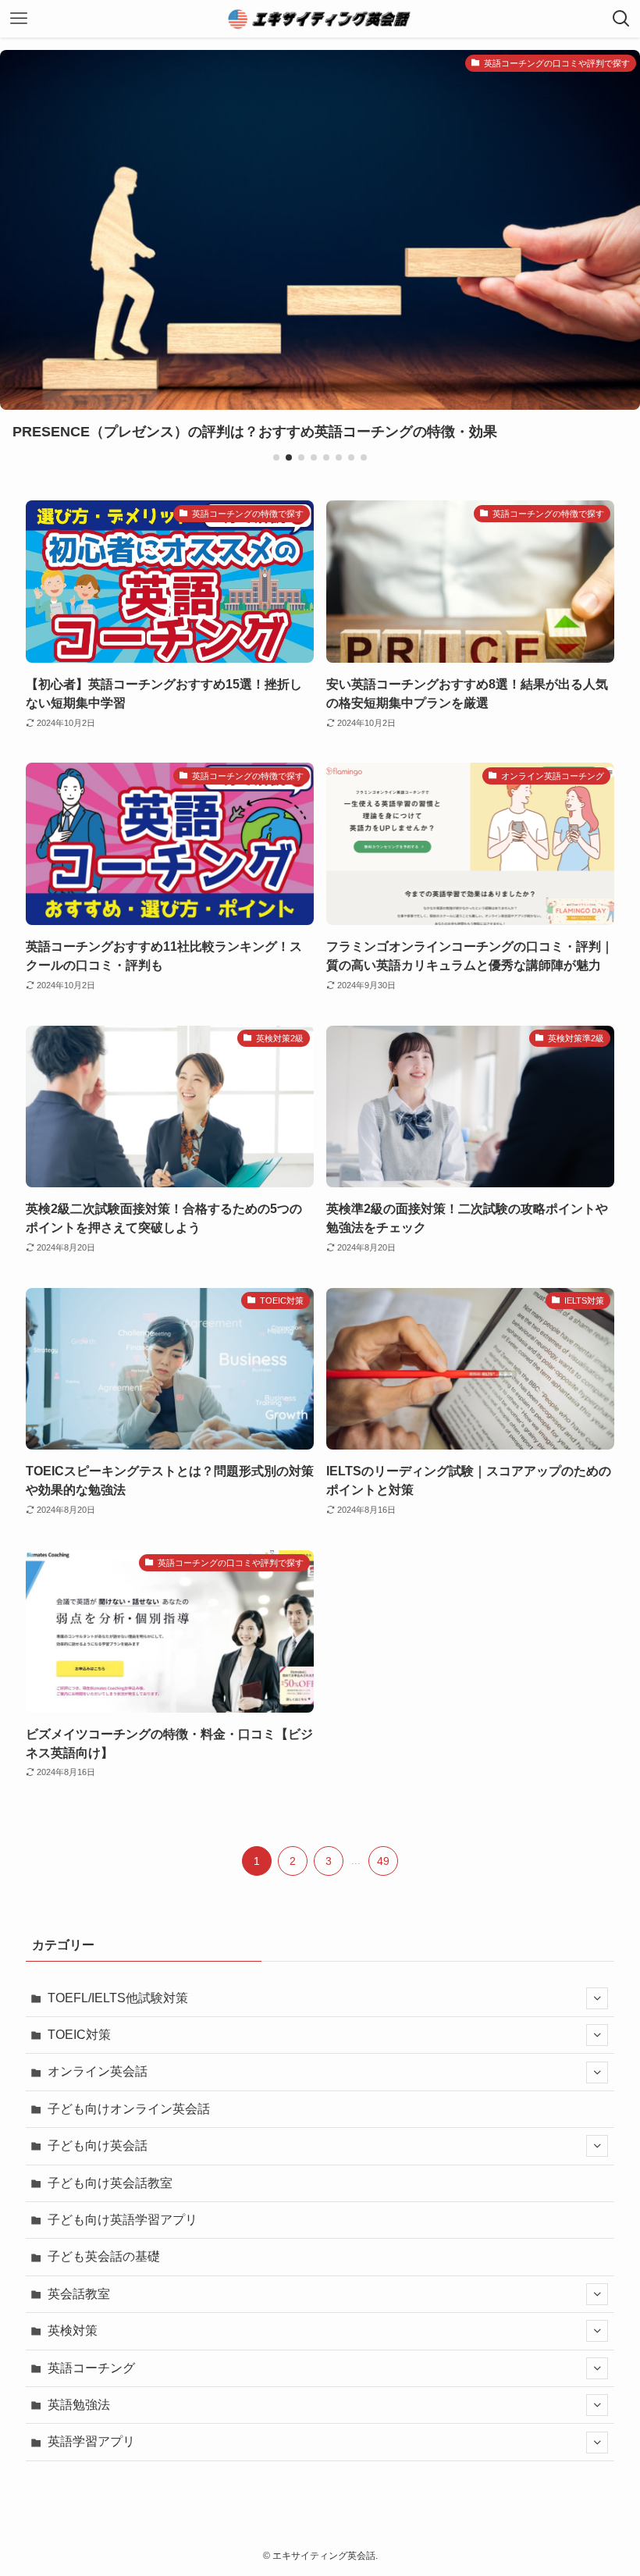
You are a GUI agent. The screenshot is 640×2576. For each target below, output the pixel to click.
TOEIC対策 (79, 2035)
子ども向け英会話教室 (110, 2183)
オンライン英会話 (98, 2071)
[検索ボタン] (621, 19)
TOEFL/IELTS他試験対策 (118, 1998)
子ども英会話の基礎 (104, 2256)
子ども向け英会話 (98, 2145)
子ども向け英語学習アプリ (123, 2220)
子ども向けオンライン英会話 (129, 2109)
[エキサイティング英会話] (320, 19)
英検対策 (73, 2330)
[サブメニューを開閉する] (597, 1998)
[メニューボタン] (19, 19)
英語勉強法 (79, 2405)
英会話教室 (79, 2294)
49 (383, 1861)
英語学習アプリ (91, 2441)
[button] (276, 457)
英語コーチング (91, 2368)
